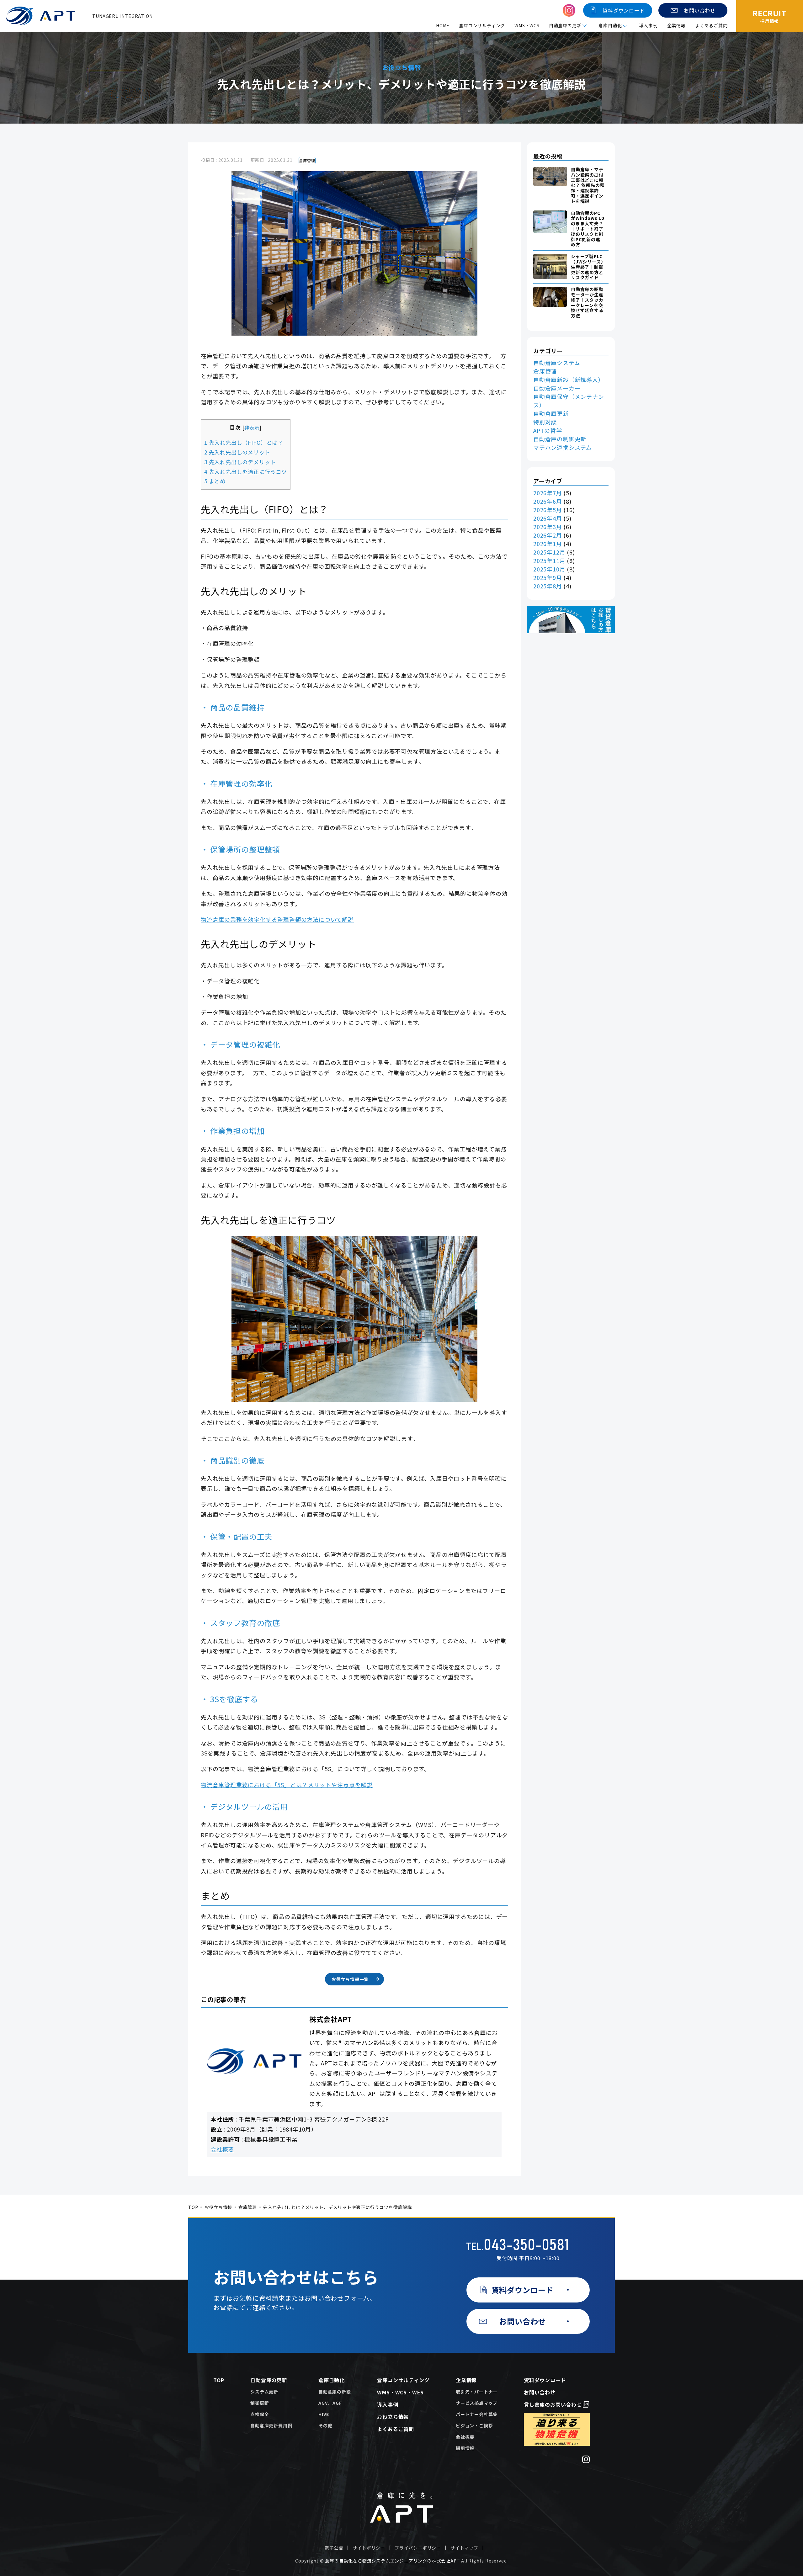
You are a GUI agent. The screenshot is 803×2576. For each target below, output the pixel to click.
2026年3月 (548, 527)
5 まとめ (215, 481)
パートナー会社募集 (477, 2414)
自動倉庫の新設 (335, 2392)
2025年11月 (549, 560)
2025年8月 (548, 586)
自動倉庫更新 (551, 413)
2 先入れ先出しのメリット (237, 452)
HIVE (324, 2414)
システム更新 (264, 2392)
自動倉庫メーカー (557, 388)
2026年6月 (548, 501)
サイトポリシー (369, 2548)
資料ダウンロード (545, 2380)
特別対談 (545, 422)
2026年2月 (548, 535)
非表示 (252, 428)
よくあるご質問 (711, 25)
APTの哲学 (548, 430)
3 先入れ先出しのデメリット (240, 462)
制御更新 (260, 2403)
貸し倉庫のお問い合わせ (553, 2404)
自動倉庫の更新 (269, 2380)
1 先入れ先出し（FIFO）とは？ (244, 442)
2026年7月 (548, 493)
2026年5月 (548, 510)
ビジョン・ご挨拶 (474, 2425)
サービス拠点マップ (477, 2403)
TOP (193, 2207)
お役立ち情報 (218, 2207)
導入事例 (648, 25)
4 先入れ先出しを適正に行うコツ (246, 472)
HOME (443, 25)
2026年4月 (548, 518)
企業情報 (676, 25)
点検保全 (260, 2414)
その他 (325, 2425)
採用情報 (465, 2448)
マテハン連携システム (563, 447)
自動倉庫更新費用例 (271, 2425)
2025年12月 (549, 552)
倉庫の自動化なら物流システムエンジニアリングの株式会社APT (392, 2561)
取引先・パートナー (477, 2392)
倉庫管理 (307, 160)
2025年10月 (549, 569)
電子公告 (334, 2548)
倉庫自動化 (332, 2380)
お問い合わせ (540, 2392)
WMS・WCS (527, 25)
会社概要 (222, 2149)
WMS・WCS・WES (400, 2392)
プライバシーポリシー (418, 2548)
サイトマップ (464, 2548)
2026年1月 (548, 544)
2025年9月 (548, 577)
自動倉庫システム (557, 363)
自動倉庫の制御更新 (560, 439)
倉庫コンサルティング (482, 25)
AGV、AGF (330, 2403)
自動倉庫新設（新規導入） (569, 380)
